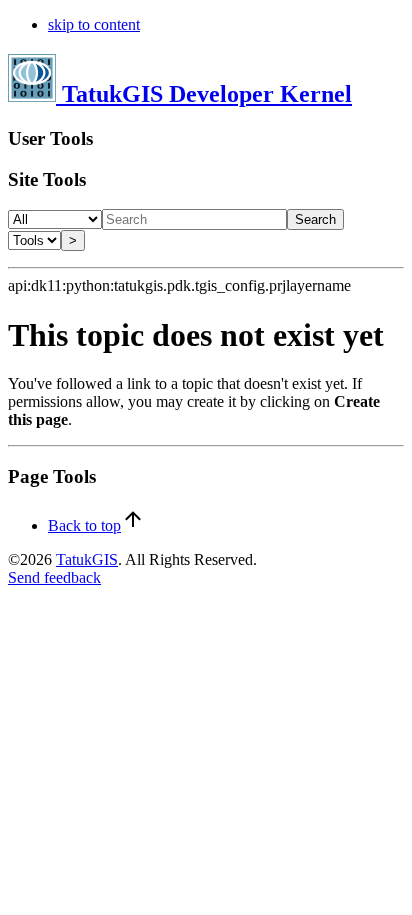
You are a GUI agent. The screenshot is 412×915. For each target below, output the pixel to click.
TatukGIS (87, 559)
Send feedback (54, 577)
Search (315, 219)
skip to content (94, 24)
